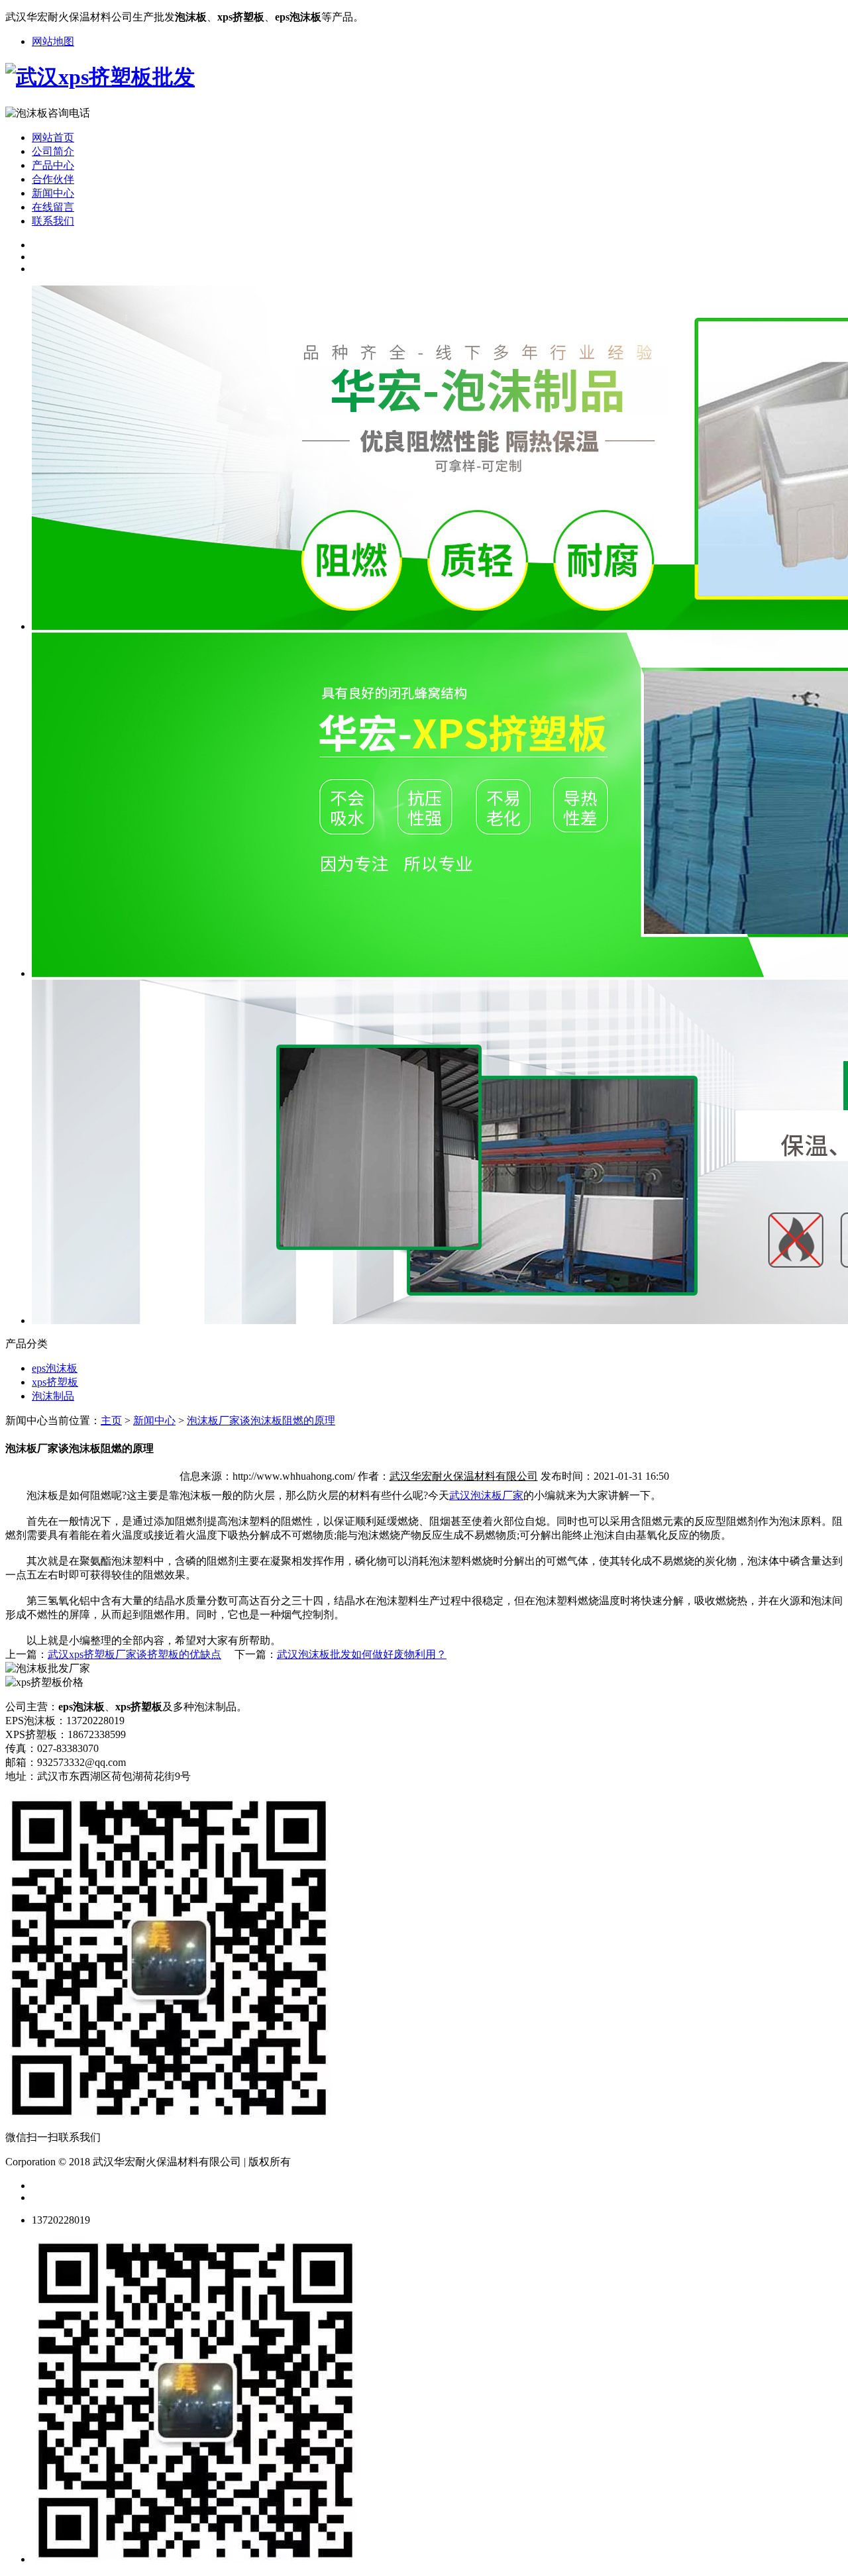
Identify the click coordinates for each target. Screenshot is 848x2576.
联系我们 (53, 221)
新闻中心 (53, 193)
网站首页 (53, 137)
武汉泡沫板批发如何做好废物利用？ (362, 1654)
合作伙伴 (53, 179)
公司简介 (53, 151)
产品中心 (53, 165)
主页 (111, 1420)
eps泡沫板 (55, 1368)
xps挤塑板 (55, 1382)
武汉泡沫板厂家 (486, 1495)
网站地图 (53, 41)
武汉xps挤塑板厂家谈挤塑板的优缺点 (134, 1654)
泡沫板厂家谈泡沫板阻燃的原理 (261, 1420)
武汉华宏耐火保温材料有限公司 (464, 1476)
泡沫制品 (53, 1396)
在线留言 (53, 207)
